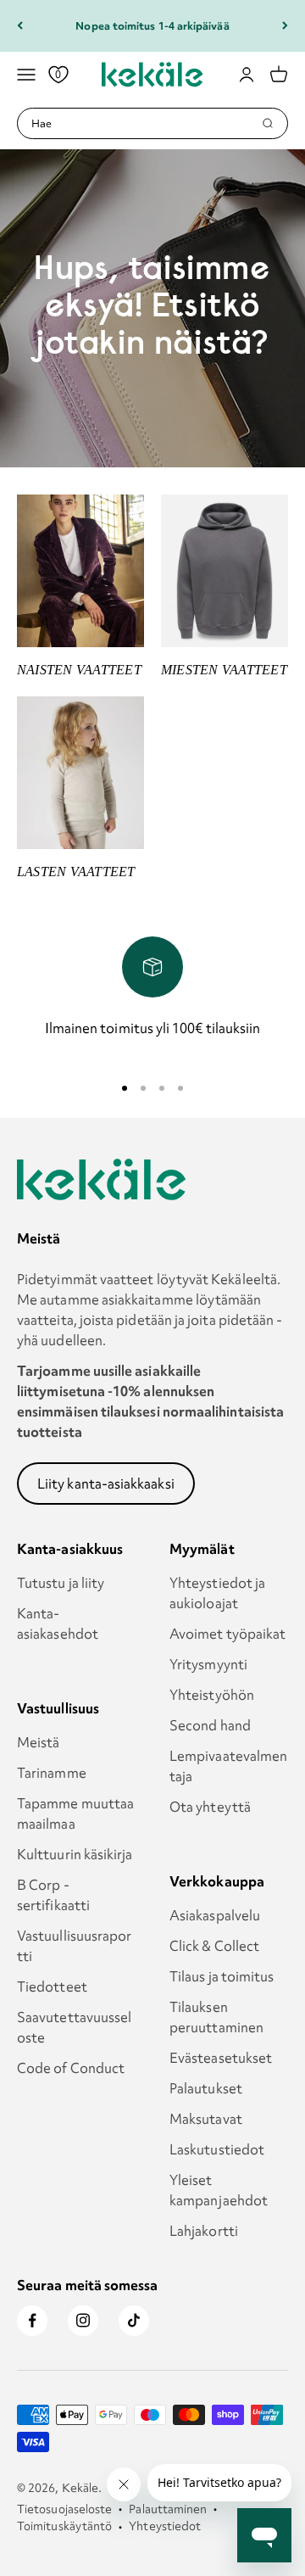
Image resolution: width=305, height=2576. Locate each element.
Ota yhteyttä (210, 1807)
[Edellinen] (20, 26)
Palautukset (206, 2088)
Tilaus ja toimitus (222, 1976)
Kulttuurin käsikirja (75, 1854)
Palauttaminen (168, 2509)
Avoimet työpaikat (227, 1634)
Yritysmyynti (208, 1664)
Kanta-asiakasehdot (58, 1623)
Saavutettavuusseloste (74, 2027)
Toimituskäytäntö (64, 2526)
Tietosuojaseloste (64, 2509)
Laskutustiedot (217, 2149)
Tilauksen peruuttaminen (216, 2017)
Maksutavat (206, 2119)
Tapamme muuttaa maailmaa (75, 1813)
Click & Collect (214, 1946)
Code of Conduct (71, 2068)
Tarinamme (52, 1773)
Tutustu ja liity (61, 1583)
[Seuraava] (285, 26)
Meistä (38, 1742)
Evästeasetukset (221, 2058)
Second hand (210, 1725)
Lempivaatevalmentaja (228, 1766)
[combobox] (146, 123)
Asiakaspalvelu (215, 1915)
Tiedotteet (52, 1986)
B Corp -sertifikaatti (53, 1895)
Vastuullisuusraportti (74, 1946)
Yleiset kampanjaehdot (219, 2190)
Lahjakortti (204, 2231)
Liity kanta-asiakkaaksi (106, 1484)
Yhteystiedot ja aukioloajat (217, 1593)
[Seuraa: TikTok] (134, 2321)
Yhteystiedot (165, 2526)
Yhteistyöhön (212, 1695)
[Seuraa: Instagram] (83, 2321)
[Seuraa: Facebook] (32, 2321)
